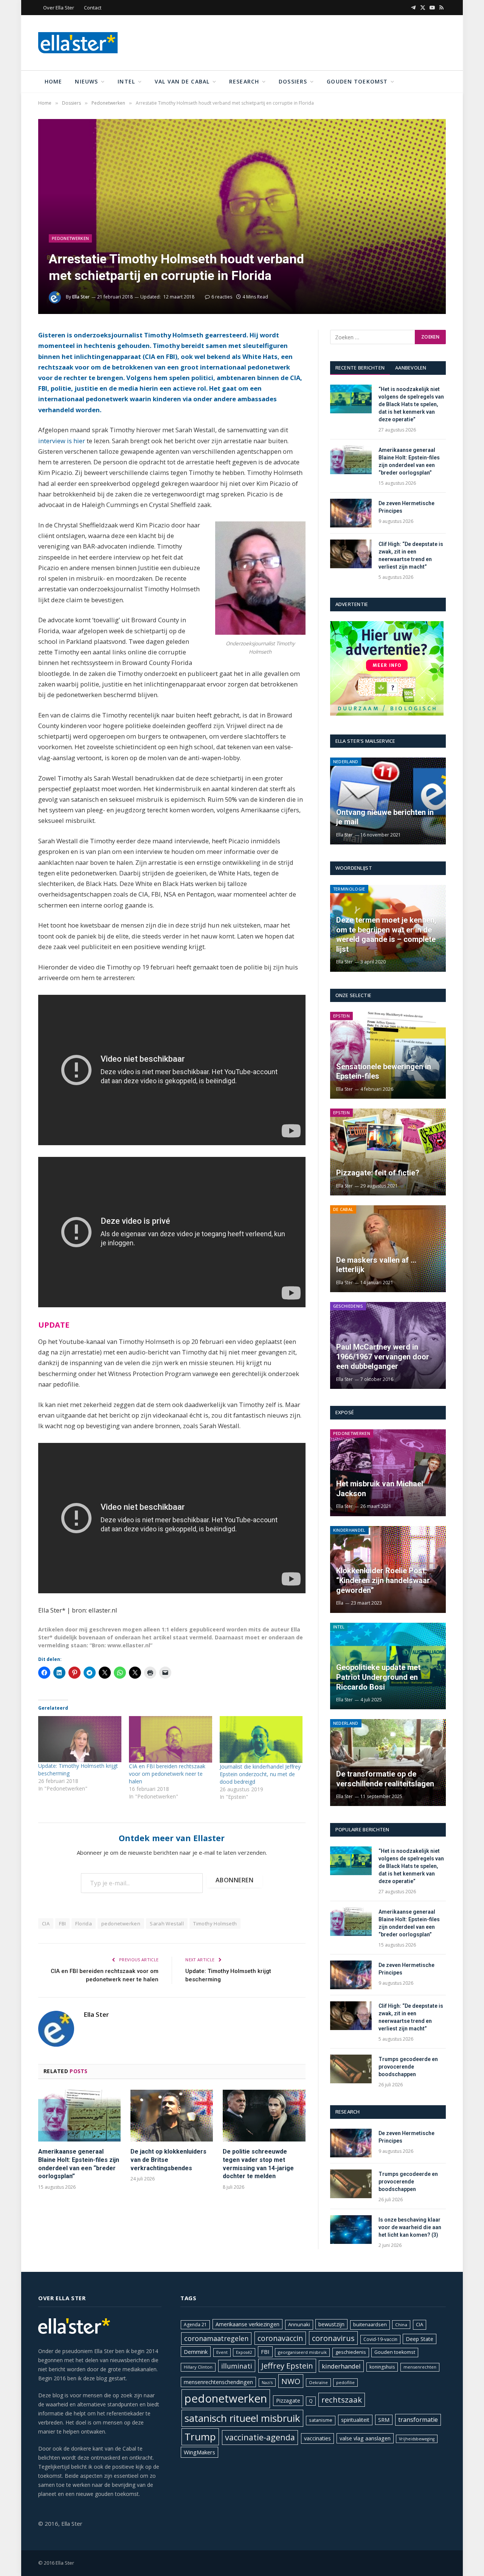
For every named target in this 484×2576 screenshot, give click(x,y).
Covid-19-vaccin (380, 2339)
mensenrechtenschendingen (218, 2382)
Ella (340, 1603)
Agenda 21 (195, 2325)
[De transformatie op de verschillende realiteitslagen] (388, 1763)
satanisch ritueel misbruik (242, 2418)
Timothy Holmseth (215, 1923)
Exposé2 (244, 2352)
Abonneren (234, 1880)
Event (222, 2352)
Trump (200, 2437)
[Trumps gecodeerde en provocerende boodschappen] (351, 2069)
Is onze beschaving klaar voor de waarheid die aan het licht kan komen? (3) (410, 2227)
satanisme (321, 2420)
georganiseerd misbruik (302, 2352)
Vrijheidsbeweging (417, 2439)
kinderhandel (341, 2366)
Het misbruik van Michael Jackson (380, 1489)
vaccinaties (317, 2438)
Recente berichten (360, 368)
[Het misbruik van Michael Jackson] (388, 1473)
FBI (62, 1923)
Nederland (346, 762)
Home (53, 81)
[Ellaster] (78, 43)
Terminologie (349, 889)
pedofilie (345, 2382)
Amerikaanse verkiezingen (247, 2324)
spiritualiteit (355, 2420)
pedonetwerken (121, 1923)
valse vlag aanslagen (365, 2438)
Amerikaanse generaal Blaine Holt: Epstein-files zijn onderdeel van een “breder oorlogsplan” (79, 2164)
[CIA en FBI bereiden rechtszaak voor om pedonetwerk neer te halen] (171, 1739)
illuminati (237, 2366)
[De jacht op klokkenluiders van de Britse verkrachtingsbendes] (172, 2116)
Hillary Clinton (198, 2367)
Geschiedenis (348, 1306)
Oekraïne (318, 2382)
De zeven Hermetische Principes (406, 507)
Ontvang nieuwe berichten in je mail (385, 817)
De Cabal (343, 1209)
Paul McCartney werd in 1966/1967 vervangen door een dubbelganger (383, 1357)
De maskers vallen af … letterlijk (376, 1265)
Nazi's (267, 2383)
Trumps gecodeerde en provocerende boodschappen (408, 2067)
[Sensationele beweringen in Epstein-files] (388, 1055)
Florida (84, 1923)
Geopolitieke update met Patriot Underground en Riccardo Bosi (378, 1677)
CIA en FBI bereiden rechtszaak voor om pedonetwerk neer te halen (167, 1774)
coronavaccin (280, 2338)
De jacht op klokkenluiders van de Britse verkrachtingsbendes (168, 2160)
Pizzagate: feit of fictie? (378, 1173)
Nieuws (86, 81)
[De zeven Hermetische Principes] (351, 513)
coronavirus (333, 2338)
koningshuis (382, 2367)
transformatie (418, 2420)
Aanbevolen (411, 368)
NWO (291, 2381)
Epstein (341, 1016)
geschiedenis (351, 2352)
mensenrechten (420, 2367)
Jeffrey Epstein (287, 2366)
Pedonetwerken (70, 238)
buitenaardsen (370, 2325)
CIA (46, 1923)
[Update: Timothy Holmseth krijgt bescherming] (80, 1739)
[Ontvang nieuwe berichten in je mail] (388, 801)
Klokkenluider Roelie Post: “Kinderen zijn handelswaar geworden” (383, 1580)
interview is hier (62, 441)
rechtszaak (342, 2400)
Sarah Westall (167, 1923)
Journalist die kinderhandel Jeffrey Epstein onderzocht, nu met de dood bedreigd (260, 1774)
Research (244, 81)
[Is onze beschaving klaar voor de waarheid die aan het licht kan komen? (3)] (351, 2230)
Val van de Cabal (182, 81)
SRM (384, 2420)
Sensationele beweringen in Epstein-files (384, 1072)
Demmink (196, 2352)
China (401, 2325)
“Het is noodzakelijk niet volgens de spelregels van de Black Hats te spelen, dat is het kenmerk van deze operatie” (411, 404)
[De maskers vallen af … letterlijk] (388, 1249)
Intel (126, 81)
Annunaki (299, 2324)
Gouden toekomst (357, 81)
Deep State (420, 2339)
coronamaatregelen (216, 2338)
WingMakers (199, 2452)
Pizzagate (288, 2401)
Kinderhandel (349, 1530)
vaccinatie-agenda (260, 2437)
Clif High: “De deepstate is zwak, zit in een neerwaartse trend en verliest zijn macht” (411, 555)
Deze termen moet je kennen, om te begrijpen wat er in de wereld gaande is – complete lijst (386, 935)
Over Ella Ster (59, 8)
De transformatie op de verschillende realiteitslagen (385, 1779)
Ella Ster (81, 297)
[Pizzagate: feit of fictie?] (388, 1152)
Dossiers (293, 81)
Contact (93, 8)
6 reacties (222, 297)
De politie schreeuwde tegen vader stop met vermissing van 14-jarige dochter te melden (258, 2164)
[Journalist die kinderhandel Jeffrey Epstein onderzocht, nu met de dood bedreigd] (261, 1739)
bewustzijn (331, 2324)
